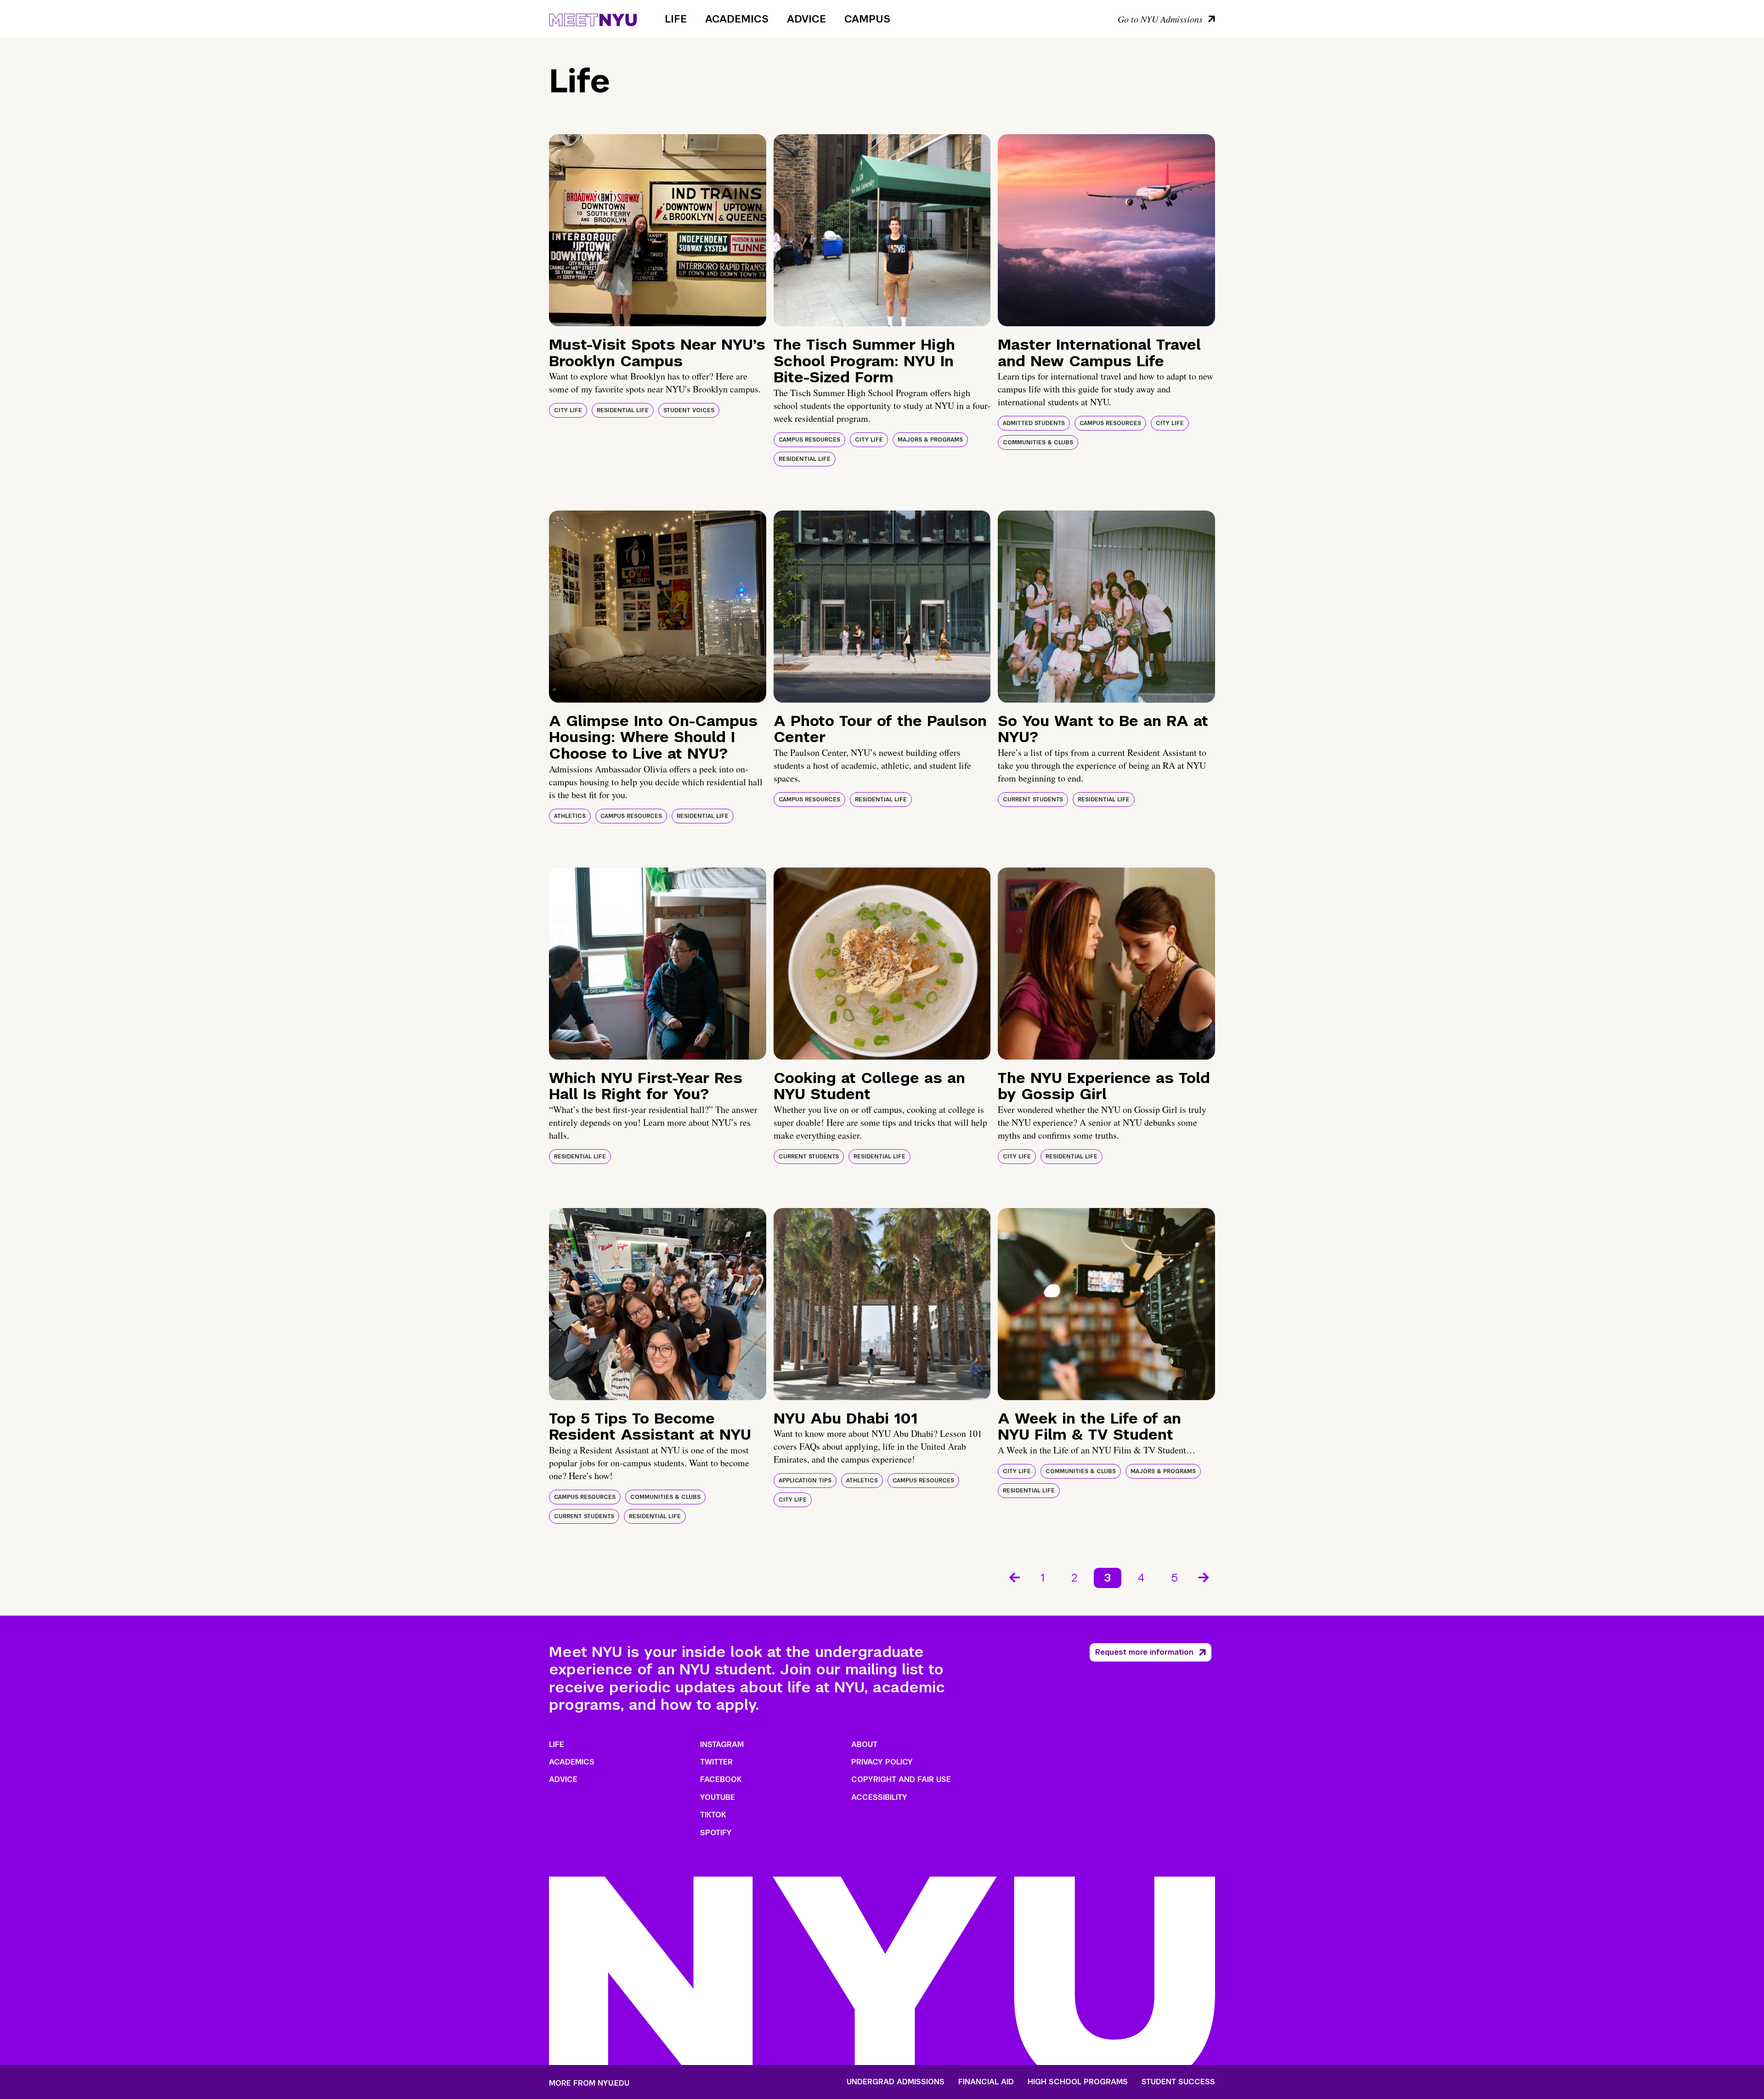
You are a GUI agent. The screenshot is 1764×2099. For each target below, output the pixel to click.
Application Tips (805, 1481)
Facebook (721, 1779)
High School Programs (1078, 2082)
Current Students (1033, 800)
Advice (806, 19)
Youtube (718, 1797)
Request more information (1144, 1652)
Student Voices (689, 410)
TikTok (713, 1815)
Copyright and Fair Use (901, 1779)
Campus (867, 19)
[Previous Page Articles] (1014, 1577)
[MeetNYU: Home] (593, 18)
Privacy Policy (882, 1762)
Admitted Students (1034, 423)
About (864, 1744)
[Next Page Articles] (1204, 1577)
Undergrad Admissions (896, 2082)
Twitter (716, 1762)
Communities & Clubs (1038, 442)
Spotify (716, 1833)
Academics (737, 19)
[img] (658, 230)
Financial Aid (986, 2082)
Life (676, 19)
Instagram (722, 1744)
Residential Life (623, 410)
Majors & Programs (930, 440)
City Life (568, 410)
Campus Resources (809, 440)
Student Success (1178, 2082)
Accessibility (879, 1797)
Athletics (570, 816)
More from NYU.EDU (589, 2083)
